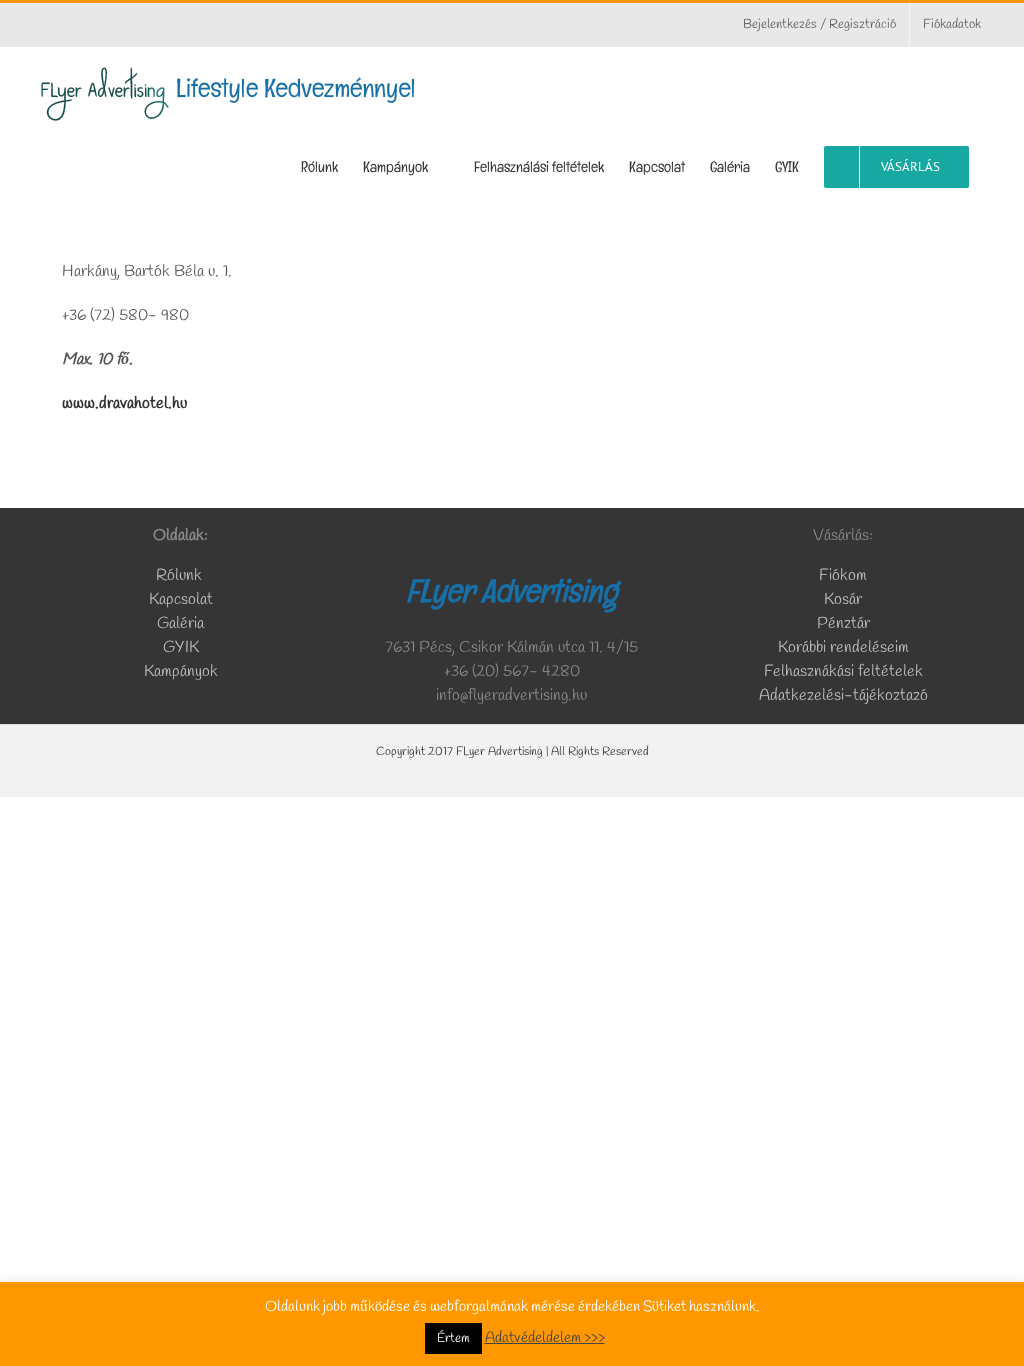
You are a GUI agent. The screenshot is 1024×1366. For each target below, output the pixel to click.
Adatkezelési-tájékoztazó (843, 695)
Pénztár (843, 623)
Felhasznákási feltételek (843, 671)
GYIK (181, 647)
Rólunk (181, 575)
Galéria (180, 623)
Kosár (843, 599)
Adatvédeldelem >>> (545, 1338)
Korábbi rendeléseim (843, 647)
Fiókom (843, 575)
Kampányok (181, 671)
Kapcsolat (181, 599)
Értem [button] (453, 1338)
